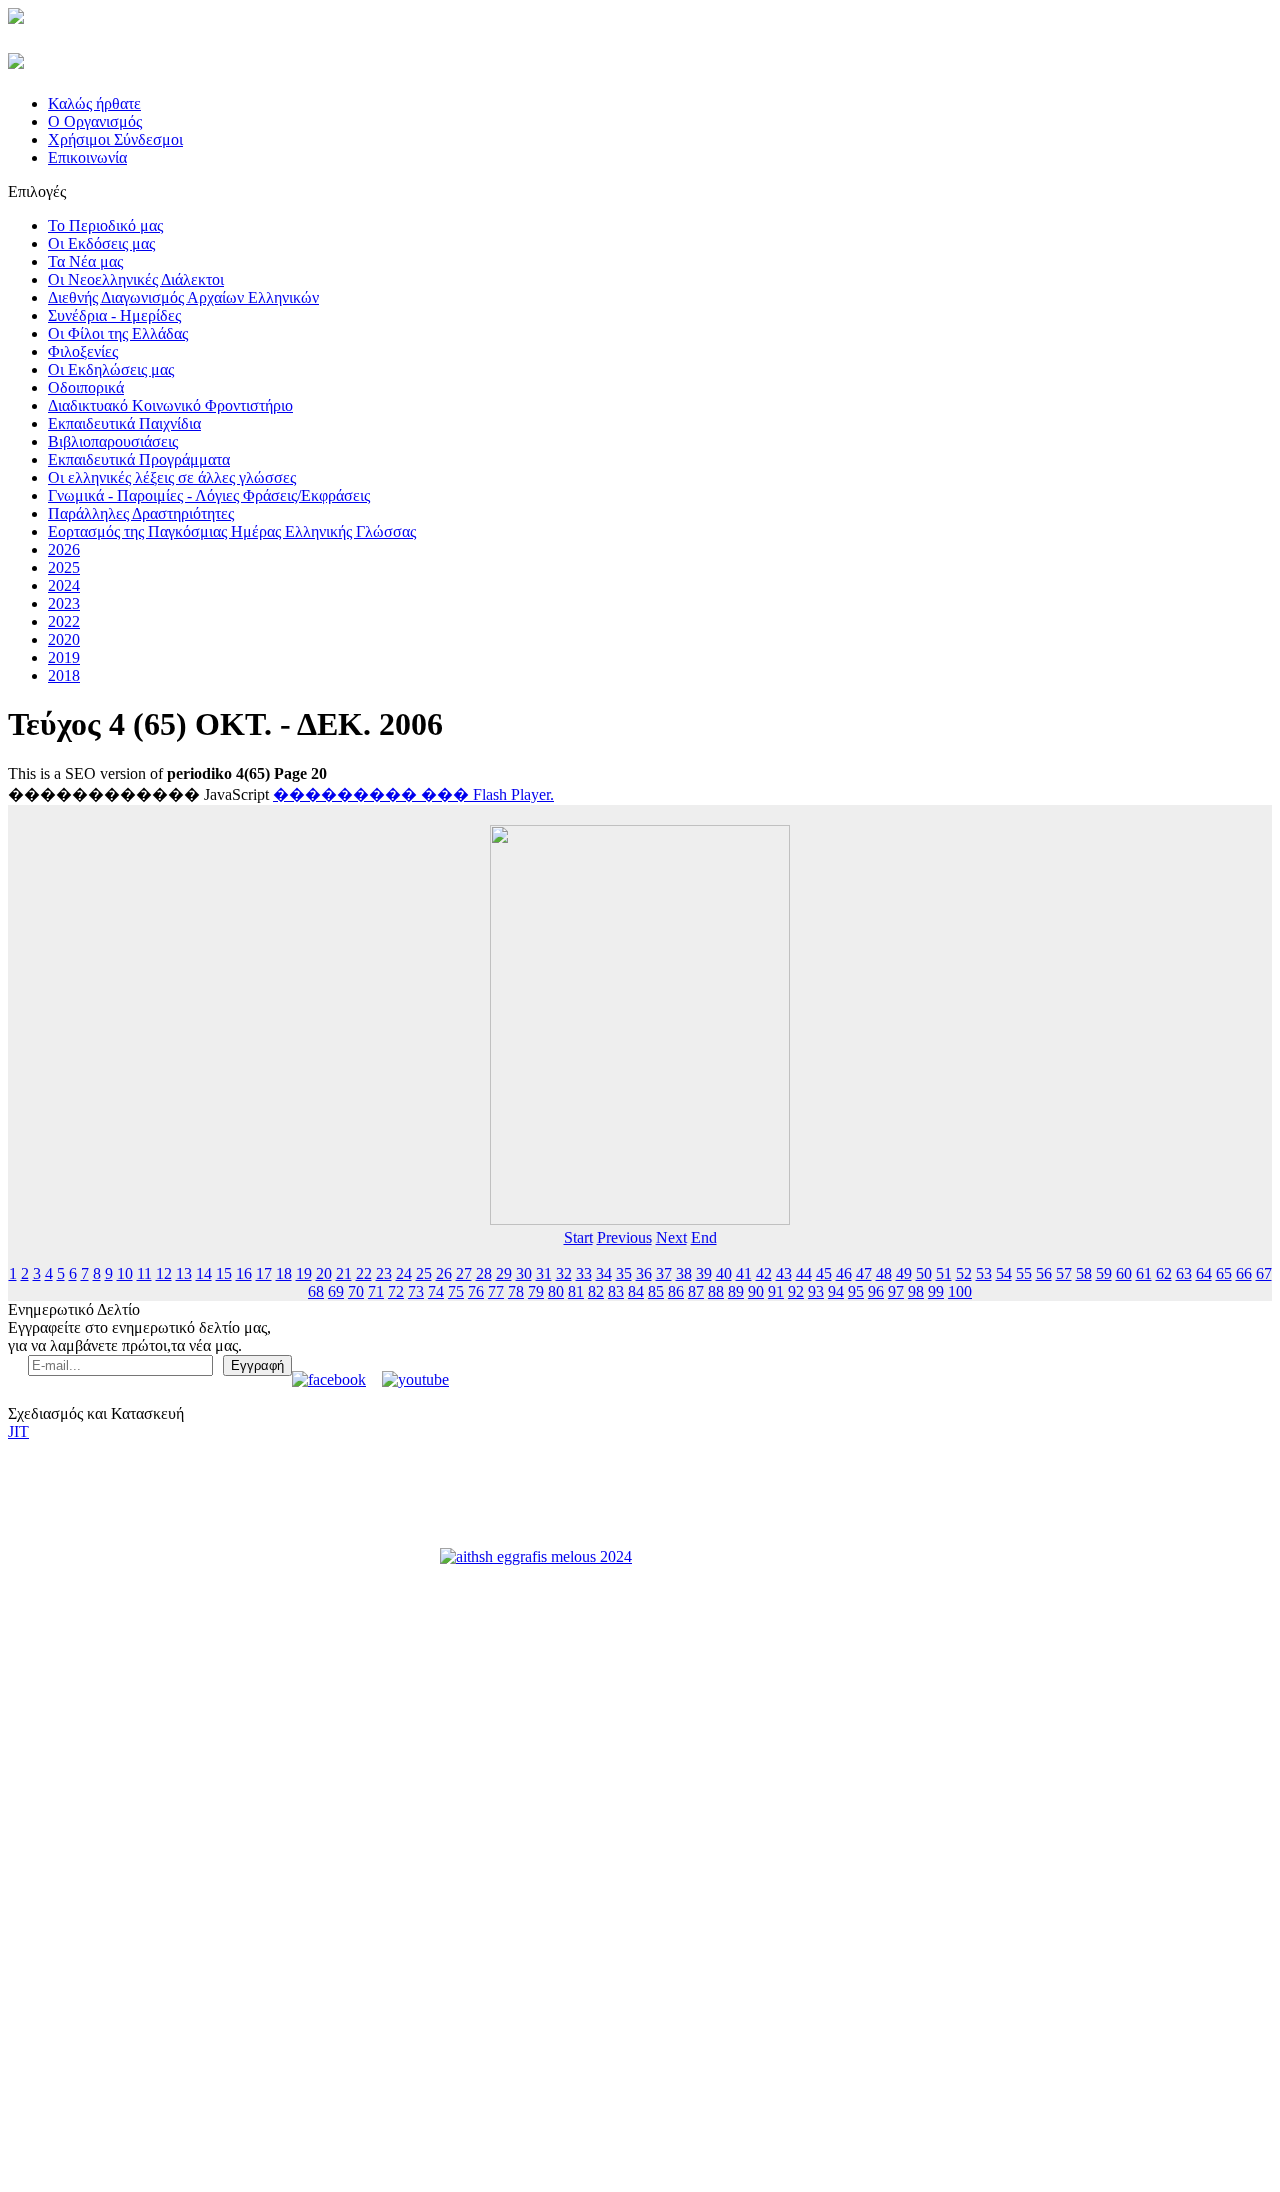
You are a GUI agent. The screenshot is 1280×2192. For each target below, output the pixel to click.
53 (984, 1273)
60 (1124, 1273)
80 (556, 1291)
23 (384, 1273)
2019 (64, 657)
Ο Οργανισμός (95, 121)
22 (364, 1273)
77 (496, 1291)
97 (896, 1291)
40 (724, 1273)
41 (744, 1273)
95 (856, 1291)
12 (164, 1273)
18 (284, 1273)
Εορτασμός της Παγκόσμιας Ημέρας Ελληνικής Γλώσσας (232, 531)
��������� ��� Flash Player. (413, 794)
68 (316, 1291)
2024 (64, 585)
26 (444, 1273)
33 (584, 1273)
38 (684, 1273)
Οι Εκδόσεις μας (101, 243)
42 (764, 1273)
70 (356, 1291)
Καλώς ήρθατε (94, 103)
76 (476, 1291)
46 (844, 1273)
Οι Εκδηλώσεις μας (111, 369)
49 (904, 1273)
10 (125, 1273)
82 (596, 1291)
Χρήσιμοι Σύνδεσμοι (115, 139)
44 (804, 1273)
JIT (18, 1431)
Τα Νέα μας (85, 261)
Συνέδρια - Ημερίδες (114, 315)
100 (960, 1291)
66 (1244, 1273)
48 (884, 1273)
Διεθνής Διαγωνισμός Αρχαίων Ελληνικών (183, 297)
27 (464, 1273)
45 (824, 1273)
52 (964, 1273)
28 (484, 1273)
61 (1144, 1273)
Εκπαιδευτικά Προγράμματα (139, 459)
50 (924, 1273)
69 (336, 1291)
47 (864, 1273)
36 (644, 1273)
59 (1104, 1273)
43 (784, 1273)
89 (736, 1291)
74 (436, 1291)
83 (616, 1291)
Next (671, 1237)
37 (664, 1273)
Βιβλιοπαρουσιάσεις (113, 441)
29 (504, 1273)
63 (1184, 1273)
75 (456, 1291)
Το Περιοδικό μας (105, 225)
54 (1004, 1273)
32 (564, 1273)
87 (696, 1291)
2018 (64, 675)
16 (244, 1273)
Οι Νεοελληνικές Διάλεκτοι (136, 279)
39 (704, 1273)
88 (716, 1291)
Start (578, 1237)
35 (624, 1273)
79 (536, 1291)
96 (876, 1291)
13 (184, 1273)
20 (324, 1273)
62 (1164, 1273)
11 (144, 1273)
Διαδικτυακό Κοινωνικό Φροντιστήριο (170, 405)
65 (1224, 1273)
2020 (64, 639)
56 (1044, 1273)
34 (604, 1273)
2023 (64, 603)
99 (936, 1291)
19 (304, 1273)
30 (524, 1273)
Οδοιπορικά (86, 387)
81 (576, 1291)
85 (656, 1291)
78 (516, 1291)
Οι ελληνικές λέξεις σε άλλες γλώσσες (172, 477)
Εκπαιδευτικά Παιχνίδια (124, 423)
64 (1204, 1273)
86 (676, 1291)
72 (396, 1291)
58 (1084, 1273)
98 (916, 1291)
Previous (624, 1237)
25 (424, 1273)
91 (776, 1291)
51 (944, 1273)
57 (1064, 1273)
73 (416, 1291)
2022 (64, 621)
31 (544, 1273)
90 (756, 1291)
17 (264, 1273)
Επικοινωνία (87, 157)
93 (816, 1291)
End (704, 1237)
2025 (64, 567)
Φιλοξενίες (83, 351)
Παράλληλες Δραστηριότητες (141, 513)
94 (836, 1291)
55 (1024, 1273)
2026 (64, 549)
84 (636, 1291)
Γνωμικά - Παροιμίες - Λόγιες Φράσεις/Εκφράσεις (209, 495)
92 (796, 1291)
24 (404, 1273)
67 (1264, 1273)
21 (344, 1273)
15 (224, 1273)
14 (204, 1273)
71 (376, 1291)
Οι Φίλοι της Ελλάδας (118, 333)
